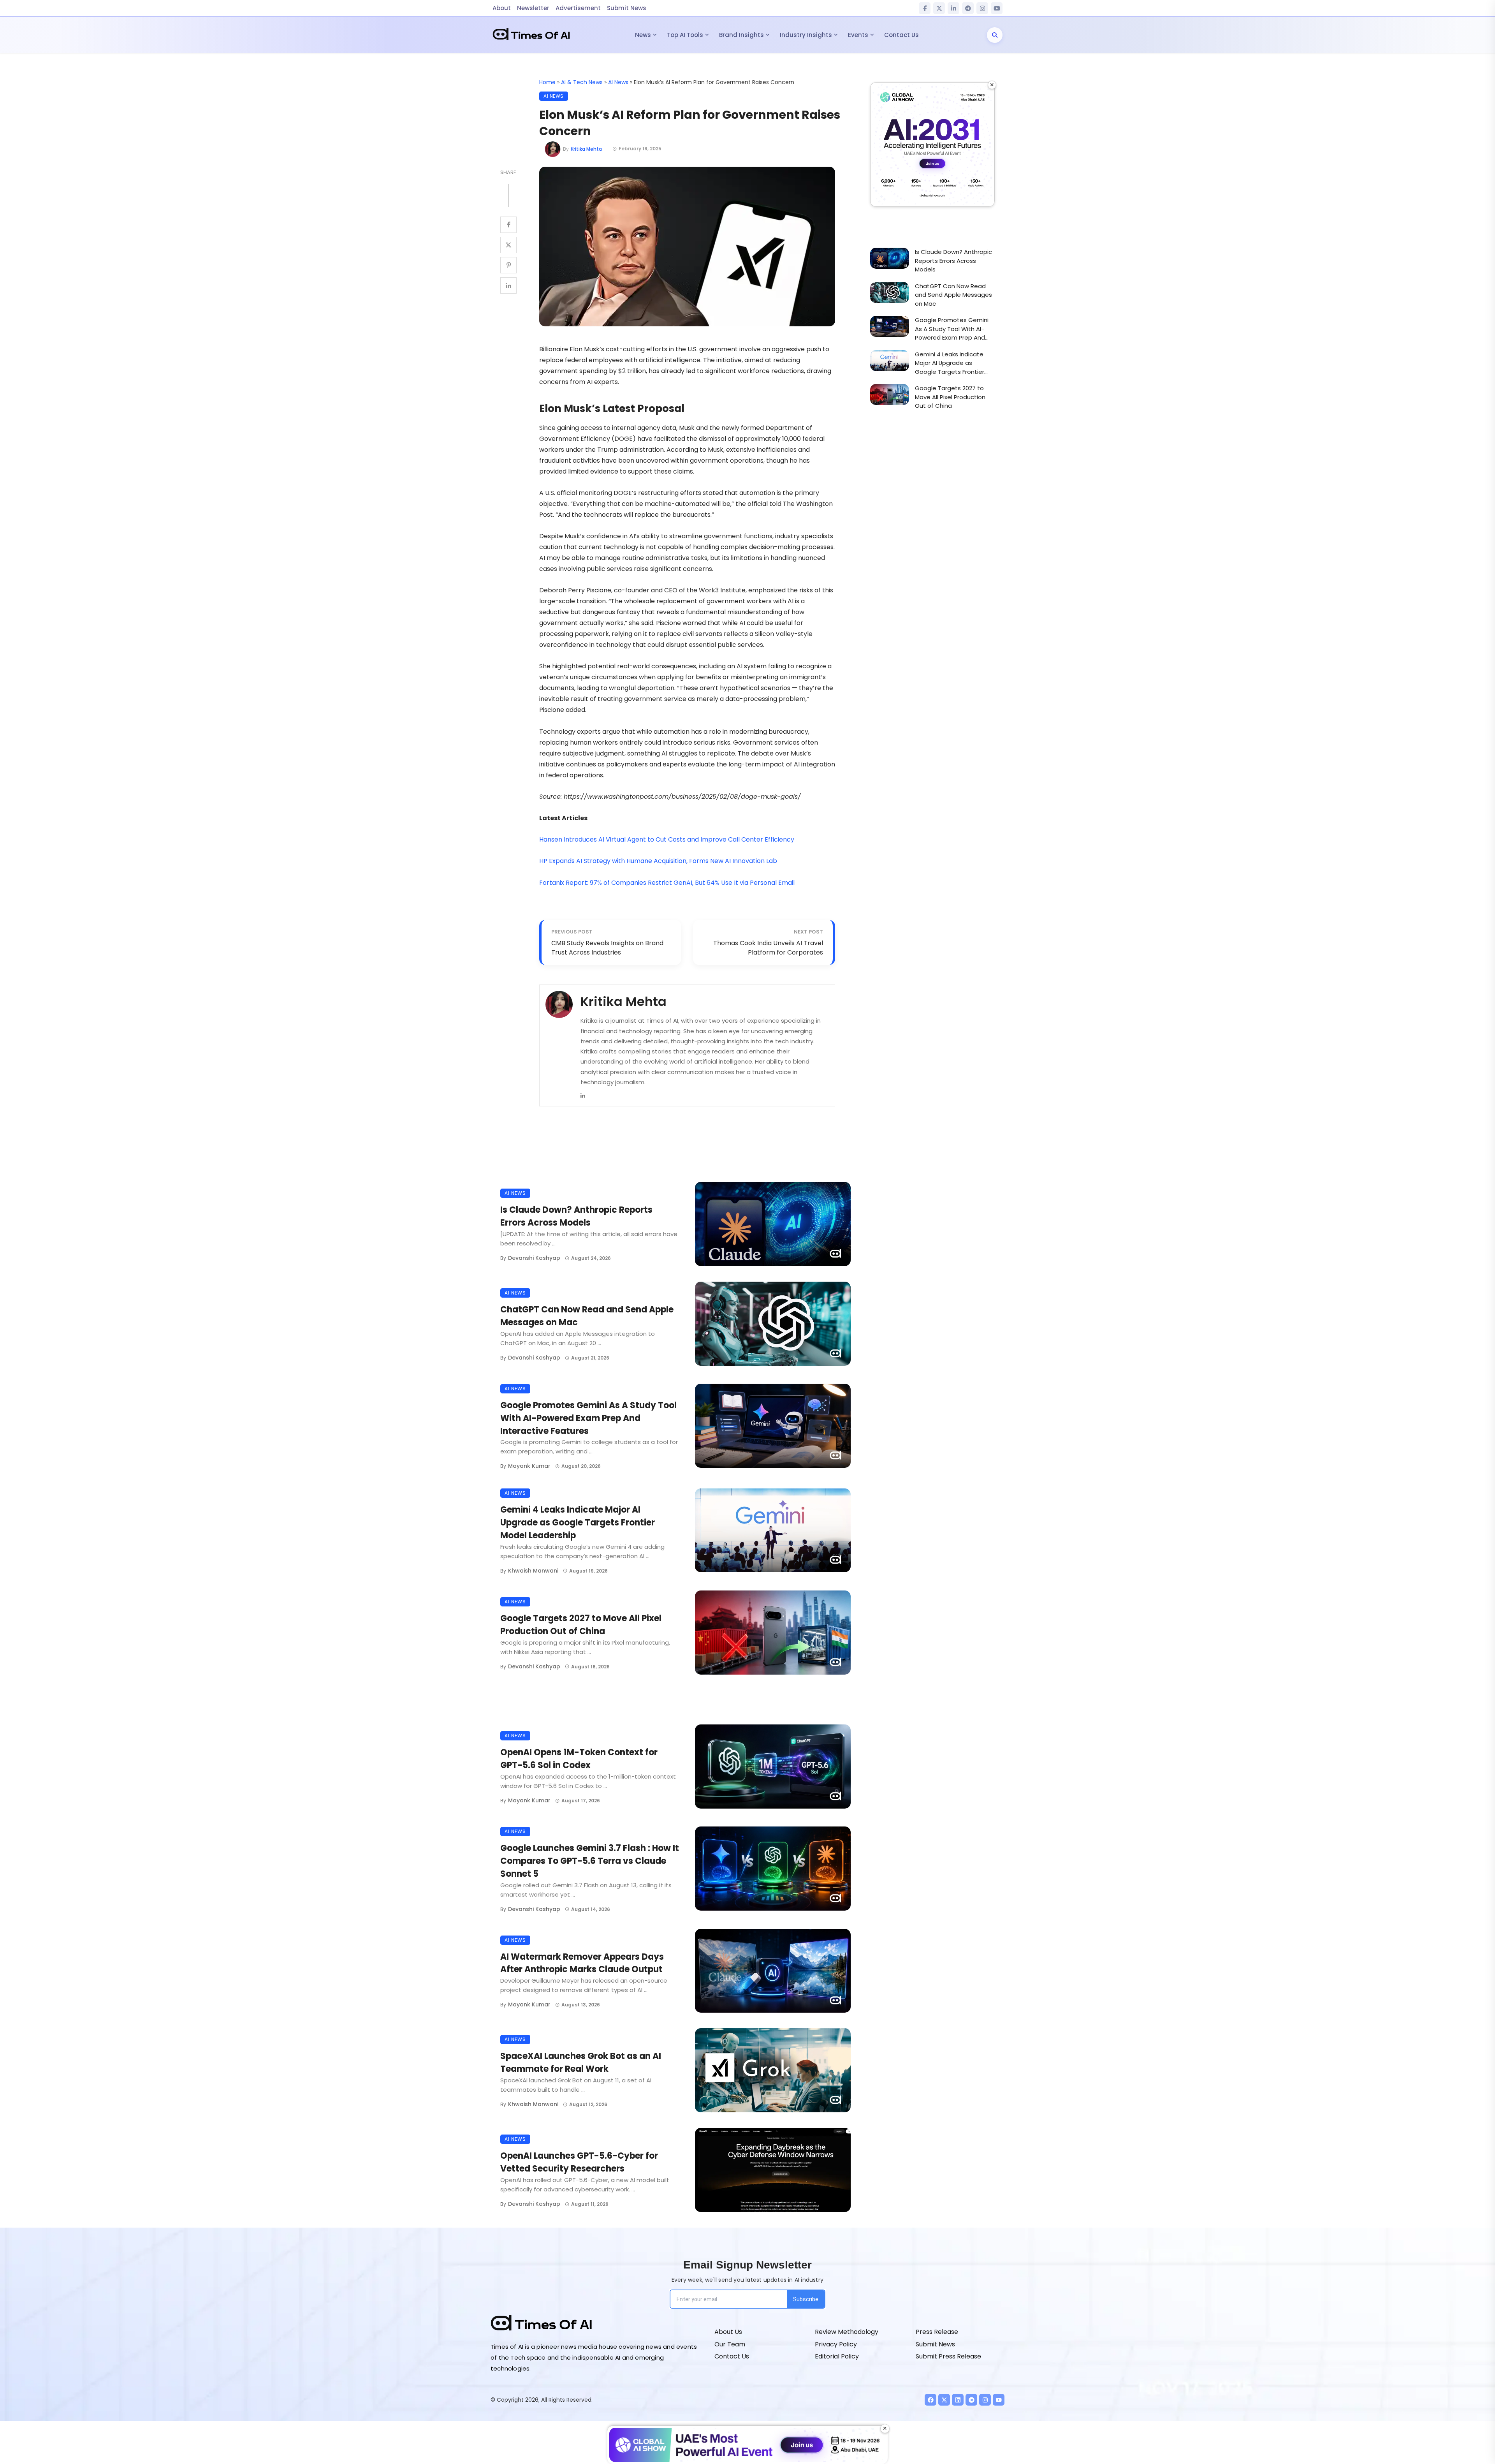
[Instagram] (982, 8)
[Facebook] (925, 8)
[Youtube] (999, 2400)
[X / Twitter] (939, 8)
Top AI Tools (685, 35)
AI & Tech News (582, 82)
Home (547, 82)
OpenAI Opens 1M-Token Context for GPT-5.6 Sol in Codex (579, 1759)
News (643, 35)
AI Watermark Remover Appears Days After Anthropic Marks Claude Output (582, 1963)
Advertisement (578, 8)
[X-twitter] (944, 2400)
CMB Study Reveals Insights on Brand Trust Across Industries (607, 948)
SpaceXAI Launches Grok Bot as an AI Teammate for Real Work (581, 2062)
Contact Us (901, 35)
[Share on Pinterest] (508, 265)
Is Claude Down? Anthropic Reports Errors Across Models (576, 1216)
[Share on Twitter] (508, 245)
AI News (618, 82)
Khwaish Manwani (533, 1571)
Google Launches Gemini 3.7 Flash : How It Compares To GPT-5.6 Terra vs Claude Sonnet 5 (590, 1861)
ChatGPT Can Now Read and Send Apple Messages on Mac (587, 1316)
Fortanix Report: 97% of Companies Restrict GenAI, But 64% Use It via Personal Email (667, 883)
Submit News (627, 8)
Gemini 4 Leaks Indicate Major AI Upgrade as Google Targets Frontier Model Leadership (578, 1523)
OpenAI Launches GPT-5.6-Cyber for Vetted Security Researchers (579, 2162)
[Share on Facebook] (508, 225)
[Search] (995, 35)
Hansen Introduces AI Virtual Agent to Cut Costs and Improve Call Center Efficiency (667, 839)
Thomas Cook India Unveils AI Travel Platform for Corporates (768, 948)
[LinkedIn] (953, 8)
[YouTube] (997, 8)
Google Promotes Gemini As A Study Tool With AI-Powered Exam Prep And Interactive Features (588, 1418)
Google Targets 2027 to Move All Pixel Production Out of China (581, 1625)
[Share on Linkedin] (508, 285)
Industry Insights (806, 35)
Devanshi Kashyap (534, 1258)
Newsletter (533, 8)
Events (858, 35)
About (502, 8)
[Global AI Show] (932, 144)
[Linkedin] (583, 1095)
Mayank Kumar (529, 1466)
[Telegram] (968, 8)
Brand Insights (741, 35)
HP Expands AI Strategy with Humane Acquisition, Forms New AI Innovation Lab (658, 861)
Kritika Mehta (586, 149)
